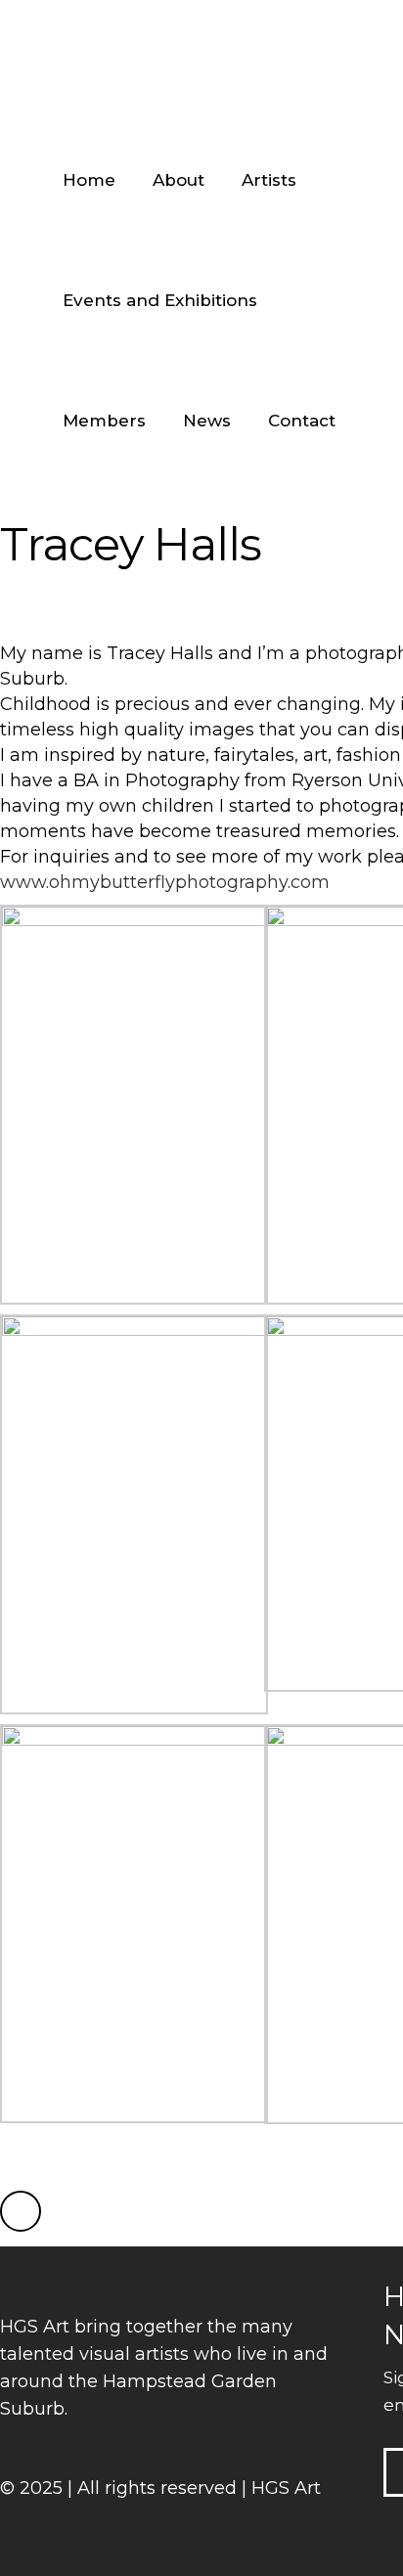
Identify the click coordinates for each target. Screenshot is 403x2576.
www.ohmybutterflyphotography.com (165, 882)
